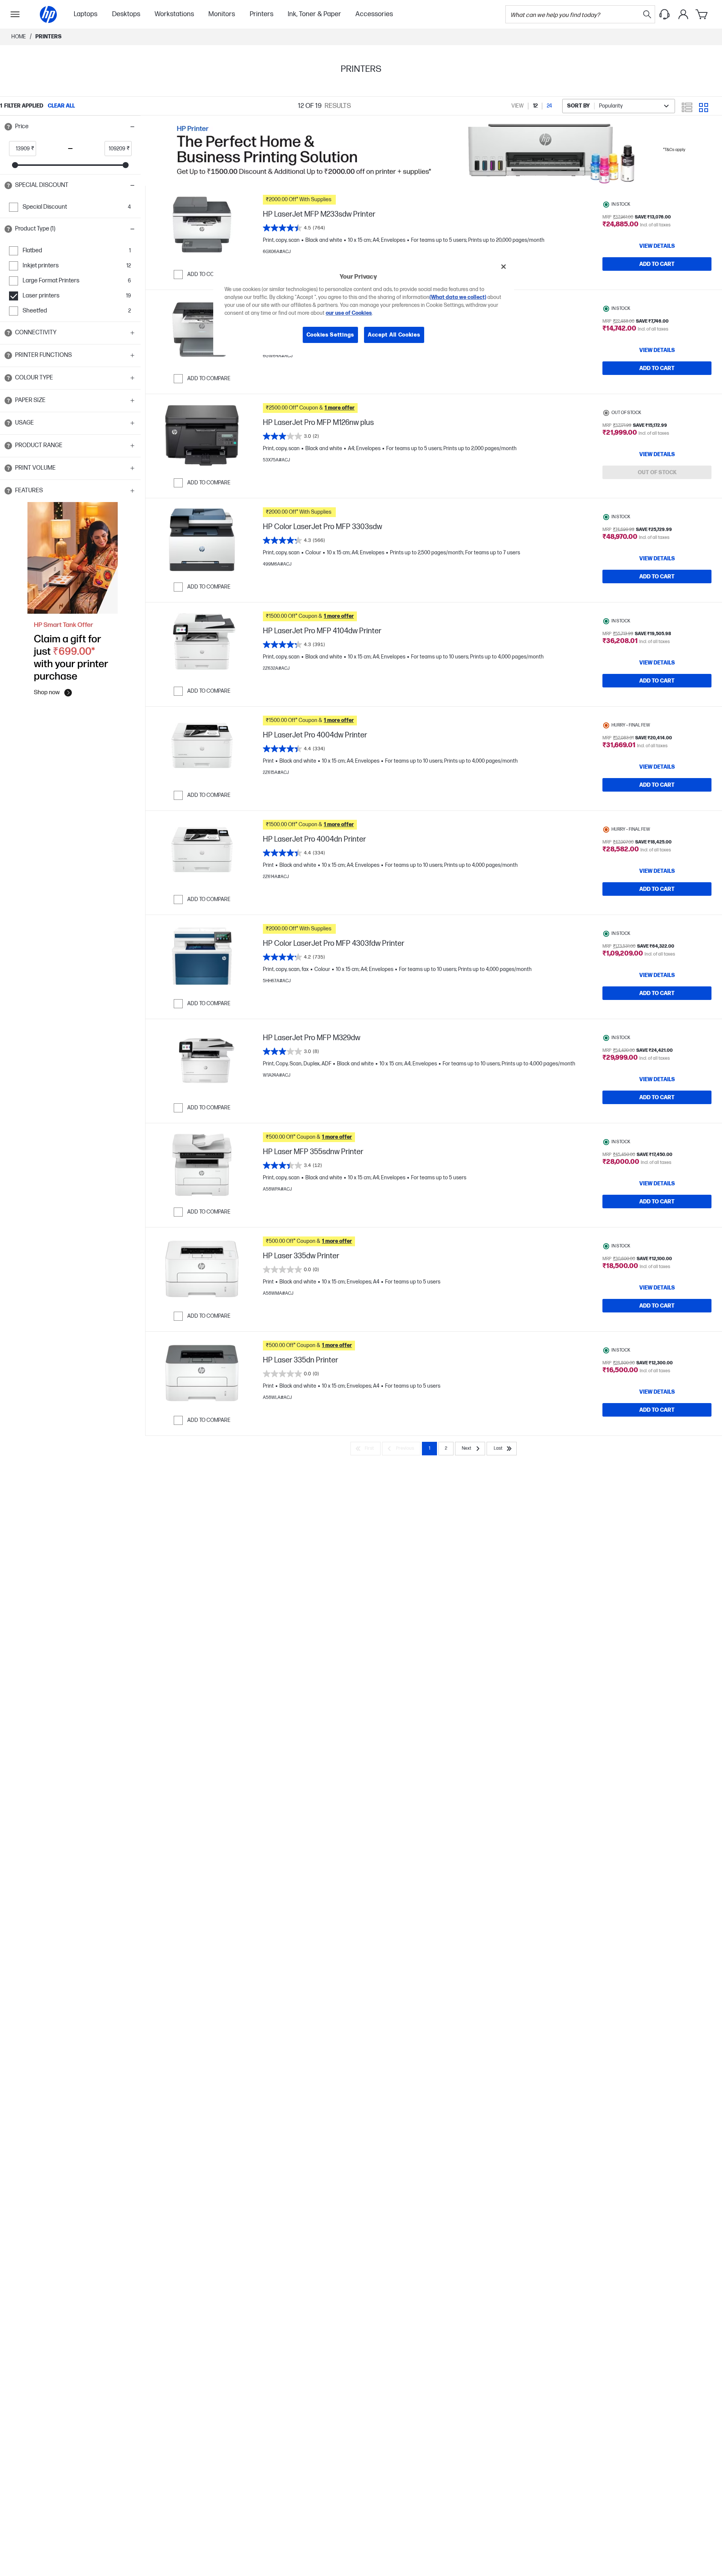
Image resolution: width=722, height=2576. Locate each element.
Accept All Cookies (394, 335)
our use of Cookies (349, 313)
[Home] (48, 14)
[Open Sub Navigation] (15, 14)
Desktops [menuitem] (126, 14)
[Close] (504, 267)
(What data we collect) (458, 297)
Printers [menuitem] (262, 14)
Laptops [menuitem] (86, 14)
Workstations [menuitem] (174, 14)
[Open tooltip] (8, 127)
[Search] (647, 14)
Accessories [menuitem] (374, 14)
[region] (364, 306)
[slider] (15, 165)
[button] (70, 127)
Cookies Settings (330, 335)
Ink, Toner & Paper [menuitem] (314, 14)
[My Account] (683, 14)
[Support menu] (664, 14)
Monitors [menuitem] (222, 14)
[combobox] (619, 106)
